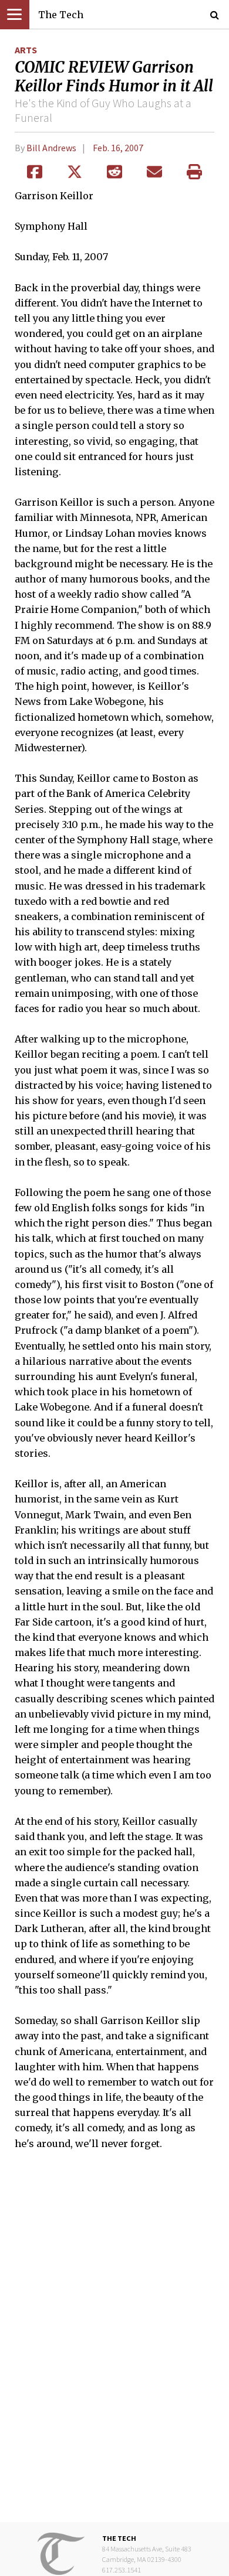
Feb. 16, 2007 (118, 148)
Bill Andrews (51, 148)
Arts (26, 50)
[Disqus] (114, 2345)
